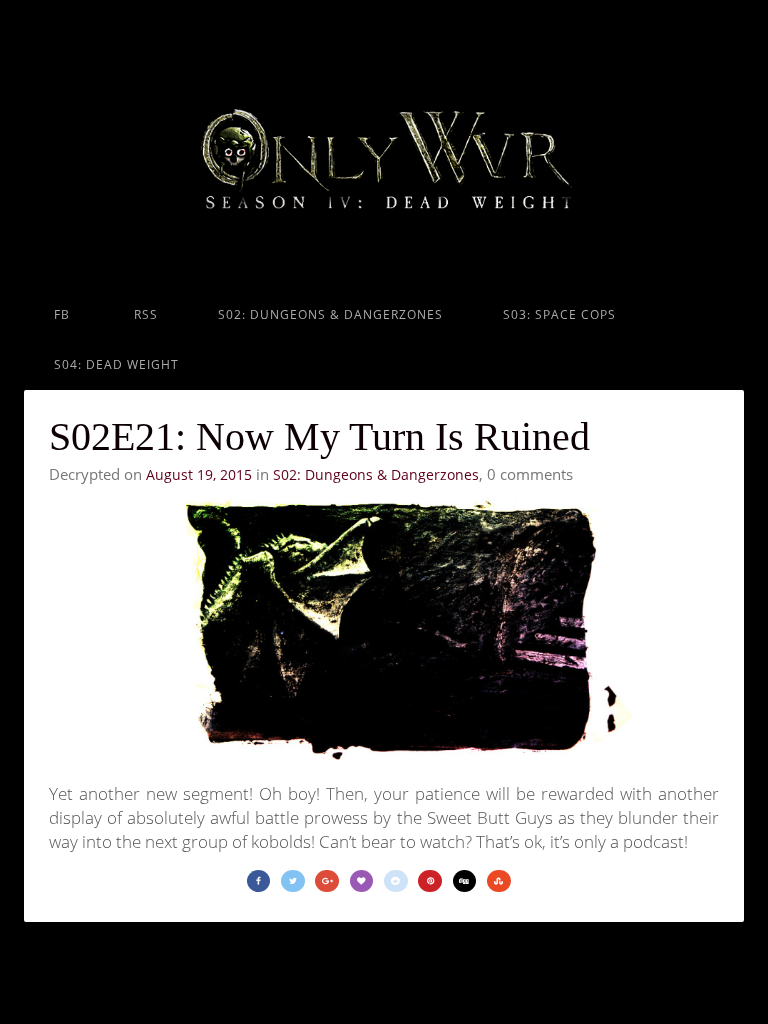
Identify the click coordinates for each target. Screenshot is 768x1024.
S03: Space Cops (559, 314)
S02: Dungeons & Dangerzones (330, 314)
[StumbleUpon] (499, 881)
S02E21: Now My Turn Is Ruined (319, 436)
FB (62, 314)
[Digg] (465, 881)
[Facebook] (259, 881)
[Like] (362, 881)
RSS (144, 314)
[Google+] (327, 881)
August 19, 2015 (199, 474)
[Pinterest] (430, 881)
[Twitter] (293, 881)
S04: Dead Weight (116, 364)
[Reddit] (396, 881)
